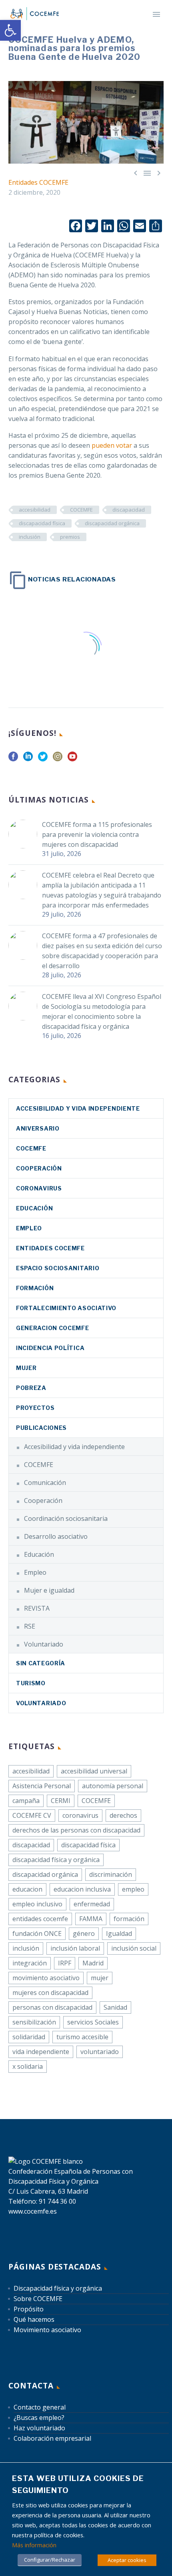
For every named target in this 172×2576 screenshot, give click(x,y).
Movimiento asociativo (47, 2330)
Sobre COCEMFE (38, 2299)
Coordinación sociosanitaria (66, 1518)
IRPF (65, 1963)
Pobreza (31, 1388)
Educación (34, 1208)
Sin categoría (41, 1663)
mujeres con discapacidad (50, 1993)
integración (30, 1963)
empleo (133, 1889)
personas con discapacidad (52, 2007)
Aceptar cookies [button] (127, 2560)
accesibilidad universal (94, 1771)
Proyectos (35, 1408)
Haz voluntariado (39, 2428)
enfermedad (92, 1904)
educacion (27, 1889)
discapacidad (129, 510)
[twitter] (43, 759)
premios (70, 537)
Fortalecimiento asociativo (66, 1308)
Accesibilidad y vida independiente (78, 1108)
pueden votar (112, 445)
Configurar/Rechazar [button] (50, 2560)
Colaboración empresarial (52, 2438)
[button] (10, 30)
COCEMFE (81, 510)
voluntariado (100, 2052)
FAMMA (91, 1919)
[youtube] (72, 759)
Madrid (93, 1963)
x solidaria (28, 2066)
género (84, 1933)
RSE (30, 1626)
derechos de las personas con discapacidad (76, 1830)
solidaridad (29, 2037)
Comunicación (45, 1483)
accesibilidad (35, 510)
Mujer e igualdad (49, 1590)
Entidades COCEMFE (38, 182)
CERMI (61, 1801)
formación (129, 1919)
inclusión (30, 537)
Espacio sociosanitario (58, 1268)
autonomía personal (113, 1786)
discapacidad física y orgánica (56, 1860)
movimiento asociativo (46, 1978)
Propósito (29, 2309)
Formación (35, 1288)
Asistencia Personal (42, 1786)
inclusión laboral (75, 1948)
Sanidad (115, 2007)
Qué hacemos (34, 2319)
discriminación (111, 1874)
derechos (123, 1815)
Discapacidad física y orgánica (58, 2288)
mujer (100, 1978)
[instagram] (58, 759)
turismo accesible (82, 2037)
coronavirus (39, 1188)
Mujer (26, 1368)
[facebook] (13, 759)
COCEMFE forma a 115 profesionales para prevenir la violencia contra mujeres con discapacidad (97, 834)
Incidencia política (50, 1348)
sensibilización (34, 2022)
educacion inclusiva (82, 1889)
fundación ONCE (37, 1933)
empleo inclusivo (37, 1904)
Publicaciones (41, 1428)
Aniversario (38, 1128)
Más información (34, 2545)
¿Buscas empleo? (39, 2418)
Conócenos (126, 25)
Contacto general (40, 2407)
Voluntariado (44, 1644)
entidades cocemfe (40, 1919)
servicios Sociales (93, 2022)
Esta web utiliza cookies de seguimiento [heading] (78, 2484)
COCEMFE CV (32, 1815)
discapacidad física (42, 523)
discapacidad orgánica (112, 523)
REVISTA (37, 1608)
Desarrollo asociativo (56, 1536)
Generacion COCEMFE (53, 1328)
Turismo (31, 1683)
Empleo (29, 1228)
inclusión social (134, 1948)
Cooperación (39, 1168)
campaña (26, 1801)
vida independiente (41, 2052)
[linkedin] (28, 759)
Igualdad (119, 1933)
